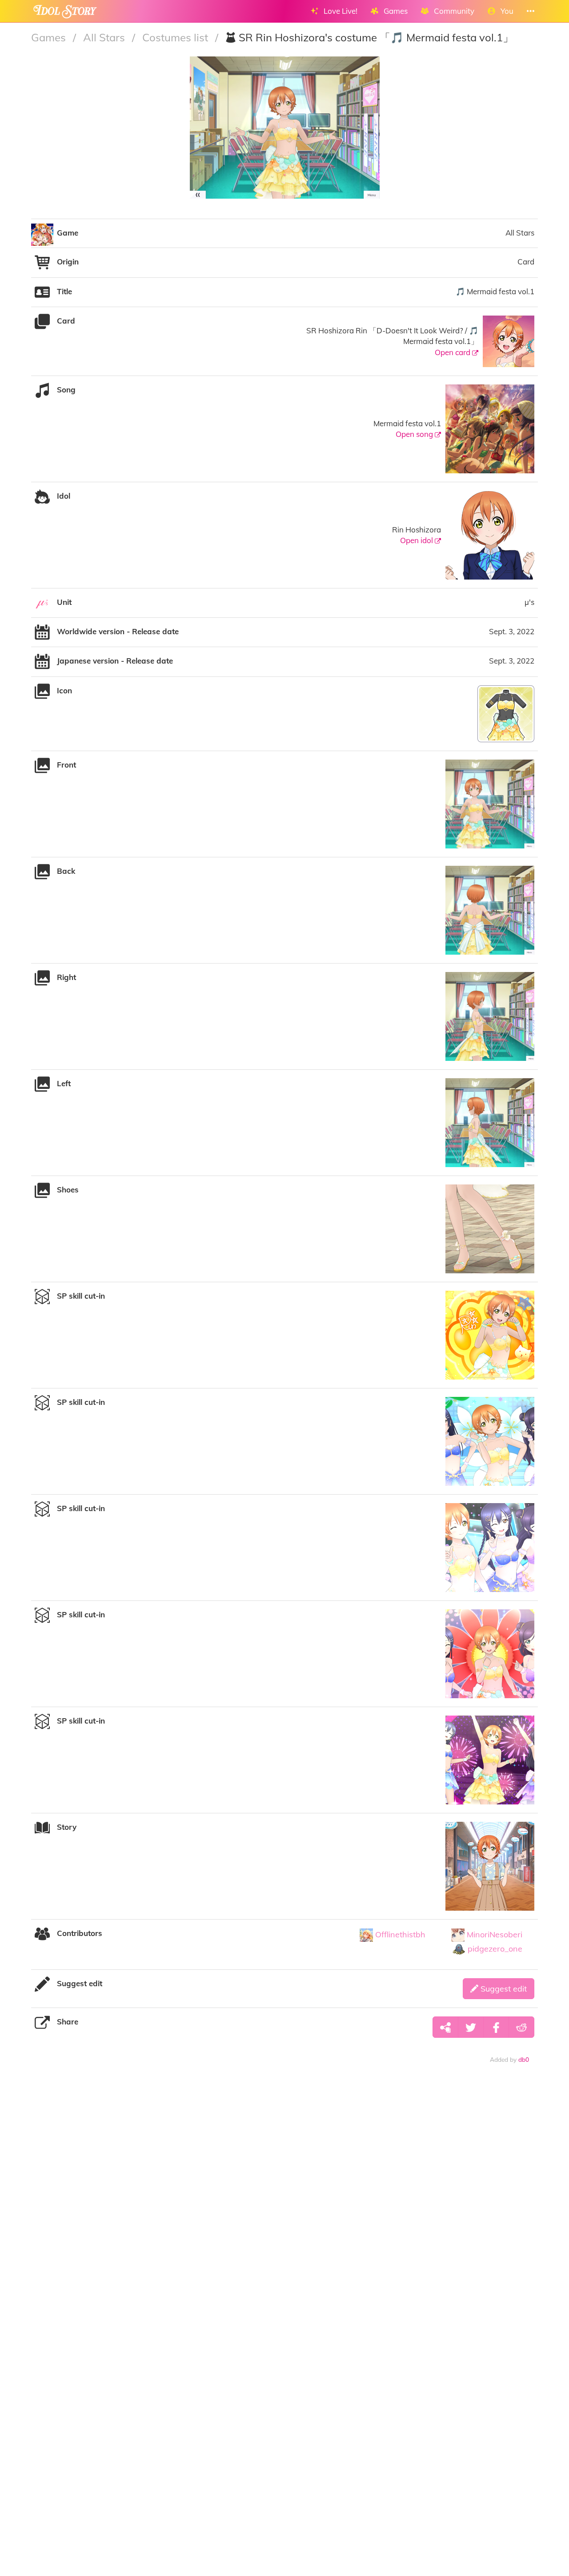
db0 (524, 2059)
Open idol (417, 540)
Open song (415, 434)
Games (50, 37)
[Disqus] (284, 2210)
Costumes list (176, 37)
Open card (453, 352)
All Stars (105, 37)
